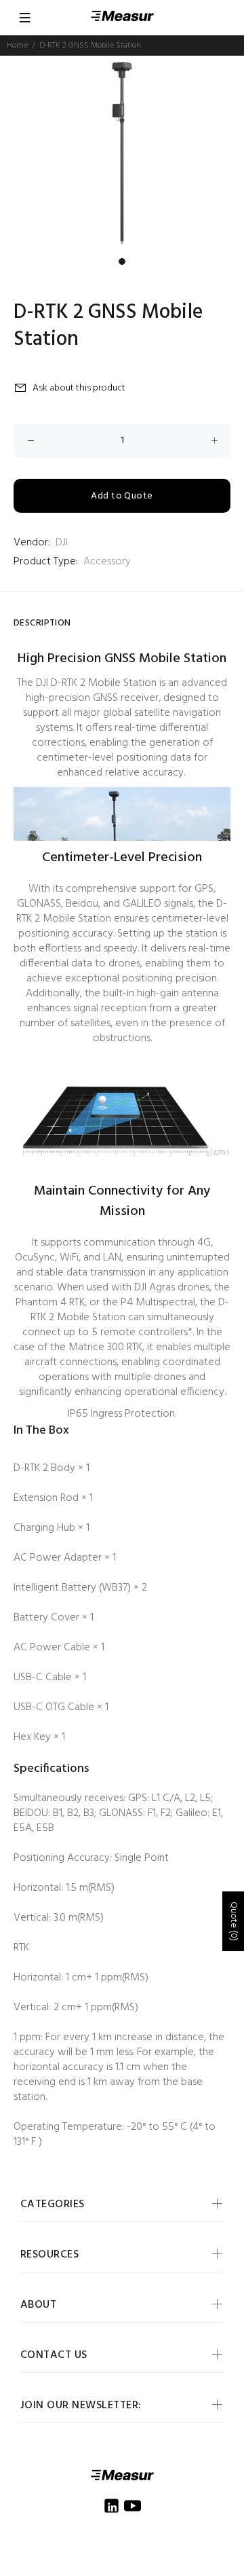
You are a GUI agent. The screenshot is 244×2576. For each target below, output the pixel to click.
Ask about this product (79, 388)
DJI (62, 543)
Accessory (107, 562)
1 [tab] (122, 261)
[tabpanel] (122, 153)
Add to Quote (122, 496)
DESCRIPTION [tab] (42, 623)
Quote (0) (233, 1921)
